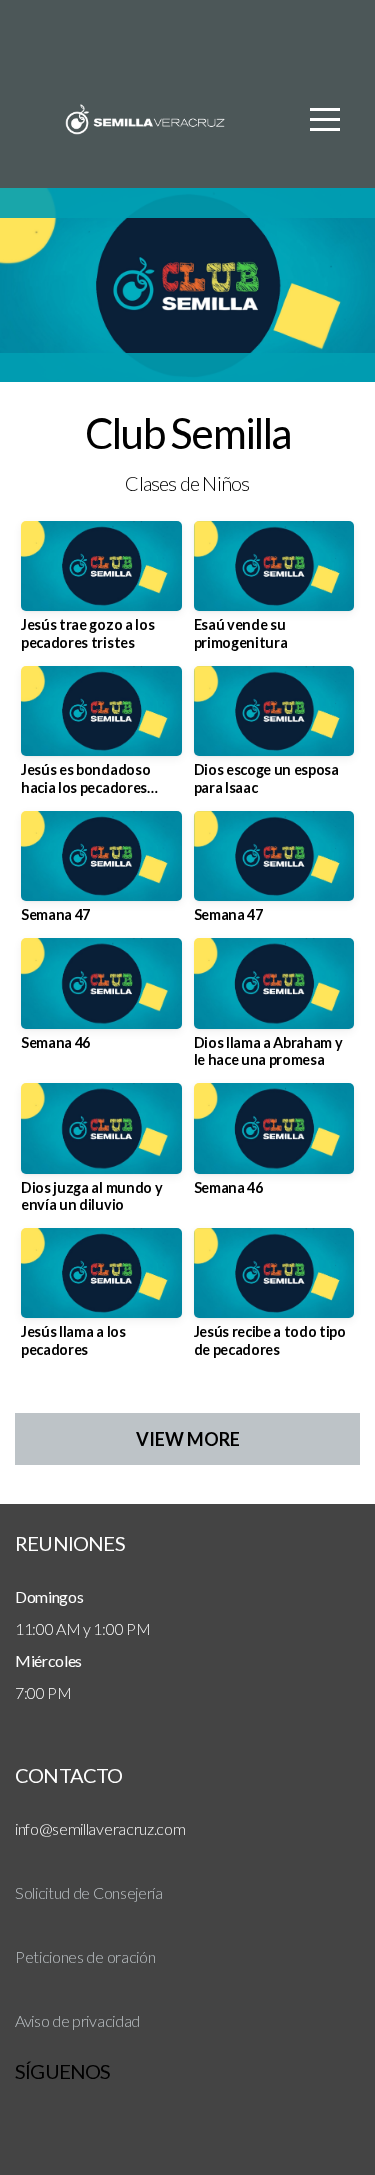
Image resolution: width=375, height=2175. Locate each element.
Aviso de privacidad (77, 2020)
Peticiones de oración (85, 1956)
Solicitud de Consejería (89, 1892)
